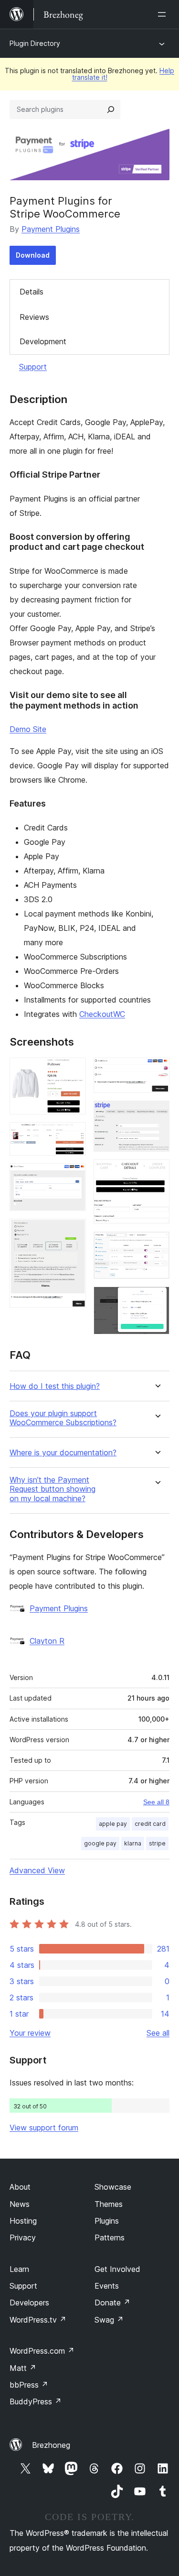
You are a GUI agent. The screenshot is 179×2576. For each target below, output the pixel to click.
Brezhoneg (51, 2445)
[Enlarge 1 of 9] (73, 1070)
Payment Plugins (51, 229)
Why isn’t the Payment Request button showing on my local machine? (53, 1489)
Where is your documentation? (63, 1453)
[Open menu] (164, 14)
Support (33, 367)
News (20, 2204)
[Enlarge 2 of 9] (73, 1135)
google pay (100, 1843)
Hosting (23, 2221)
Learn (19, 2269)
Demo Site (28, 729)
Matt (23, 2368)
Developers (29, 2303)
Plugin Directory (35, 43)
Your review (30, 2033)
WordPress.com (42, 2351)
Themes (109, 2204)
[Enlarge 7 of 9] (157, 1172)
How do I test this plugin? (55, 1386)
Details (32, 292)
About (20, 2187)
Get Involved (117, 2269)
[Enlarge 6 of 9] (157, 1113)
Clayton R (47, 1641)
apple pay (113, 1824)
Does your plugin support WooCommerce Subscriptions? (63, 1418)
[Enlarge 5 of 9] (157, 1070)
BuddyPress (36, 2401)
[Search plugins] (111, 109)
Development (43, 341)
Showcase (113, 2187)
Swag (109, 2320)
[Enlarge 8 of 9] (157, 1244)
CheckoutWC (102, 1014)
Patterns (110, 2238)
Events (107, 2286)
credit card (150, 1824)
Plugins (107, 2221)
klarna (133, 1843)
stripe (157, 1843)
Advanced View (37, 1870)
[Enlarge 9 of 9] (157, 1299)
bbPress (29, 2385)
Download (33, 255)
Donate (112, 2303)
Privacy (23, 2238)
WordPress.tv (38, 2320)
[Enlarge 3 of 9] (73, 1176)
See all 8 (156, 1802)
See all (158, 2033)
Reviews (34, 317)
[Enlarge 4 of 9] (73, 1232)
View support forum (44, 2128)
